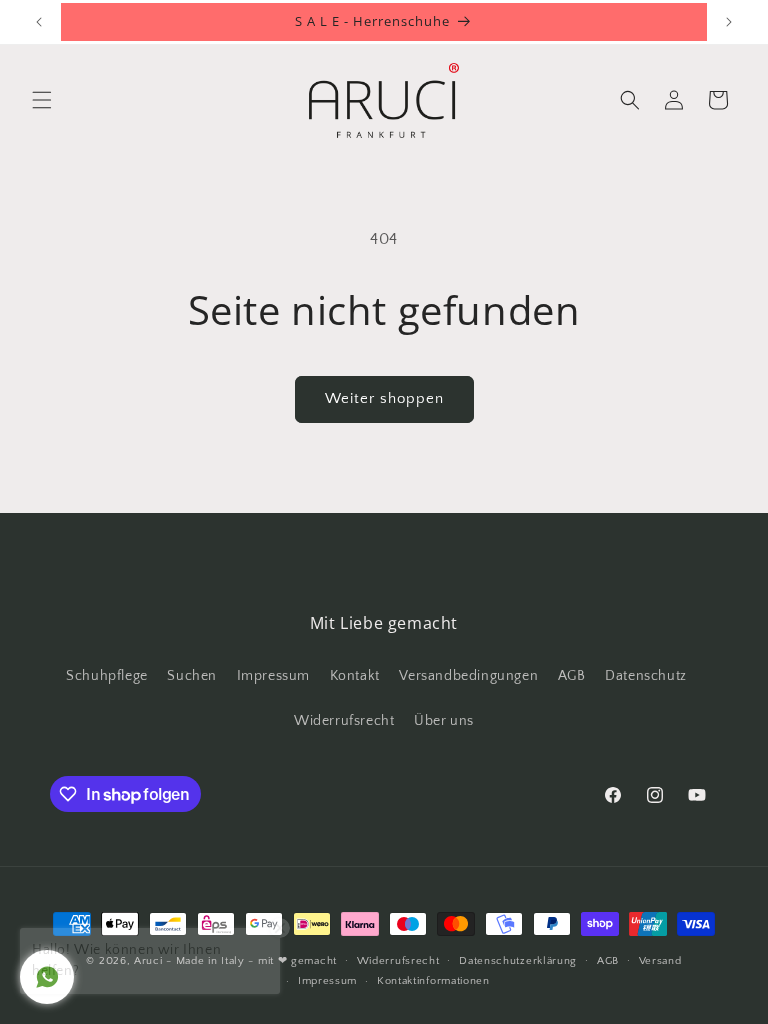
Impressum (273, 676)
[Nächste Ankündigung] (729, 22)
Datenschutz (646, 676)
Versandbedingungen (468, 676)
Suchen (192, 676)
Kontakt (355, 676)
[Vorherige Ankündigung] (39, 22)
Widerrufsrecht (344, 721)
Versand (660, 961)
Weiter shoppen (384, 398)
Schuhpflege (107, 676)
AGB (572, 676)
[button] (42, 100)
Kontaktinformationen (433, 981)
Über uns (444, 721)
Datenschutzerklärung (518, 961)
